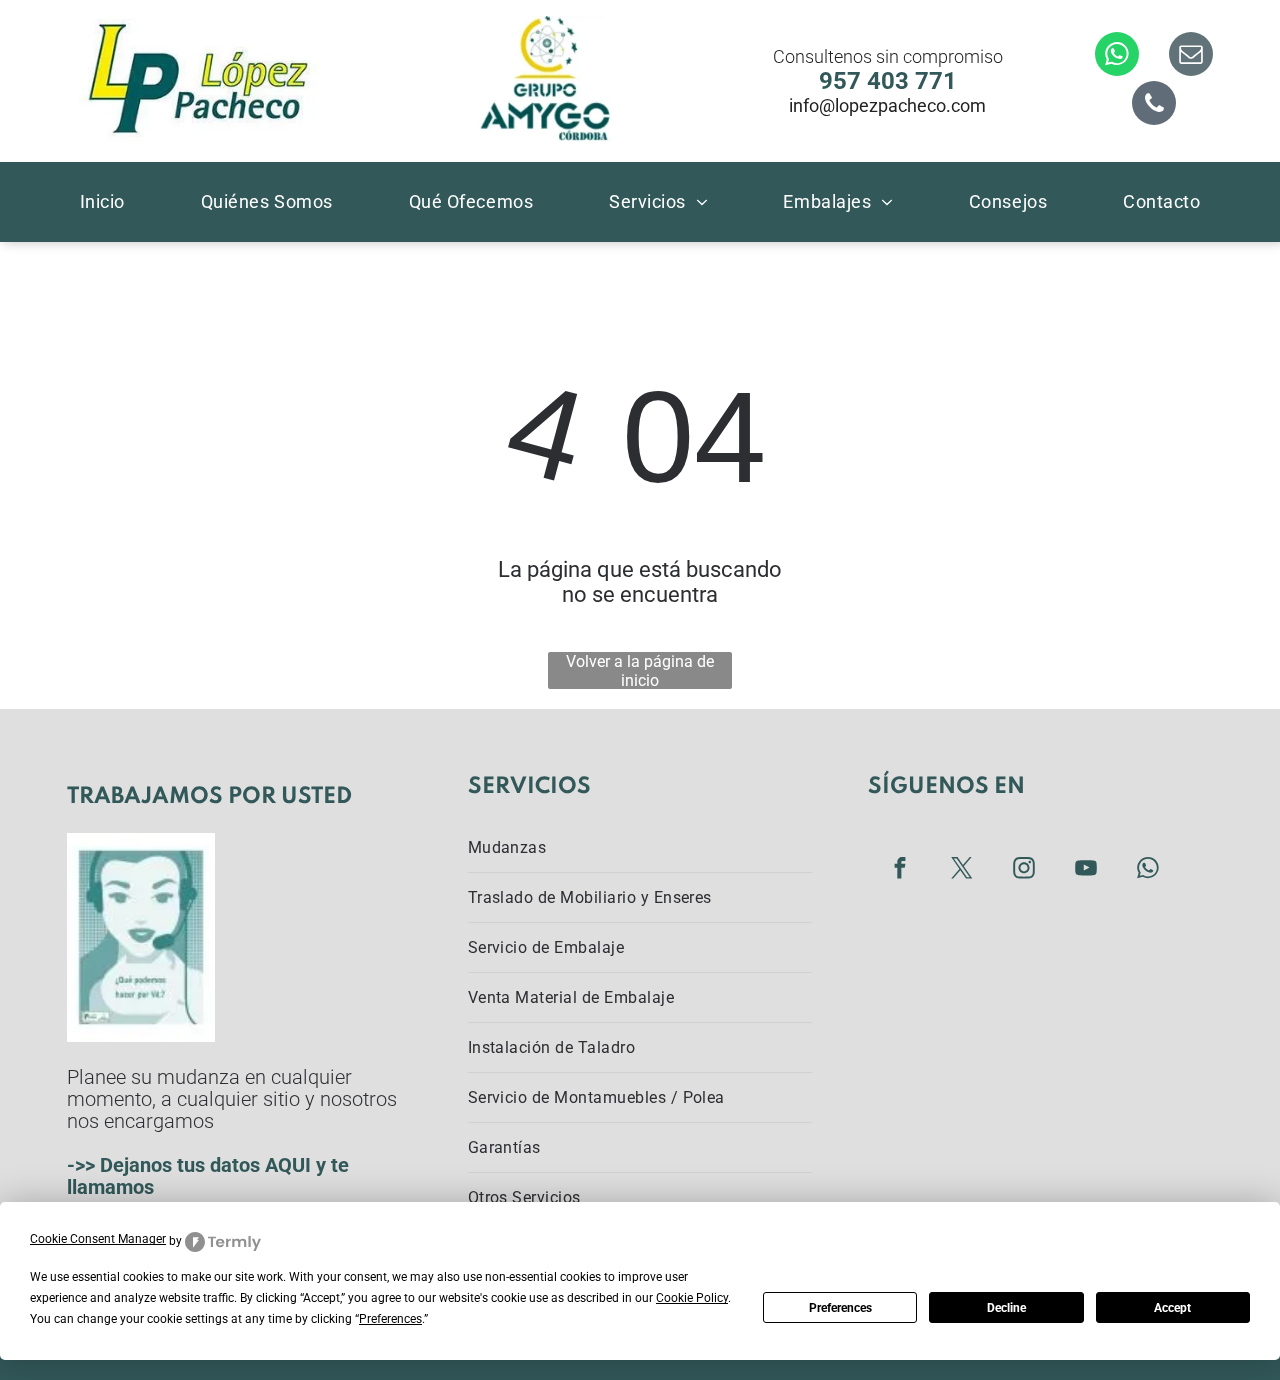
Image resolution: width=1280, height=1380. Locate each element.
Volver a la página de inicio (640, 670)
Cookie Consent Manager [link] (98, 1239)
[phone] (1154, 105)
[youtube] (1086, 871)
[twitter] (962, 871)
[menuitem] (102, 201)
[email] (1191, 56)
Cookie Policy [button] (692, 1298)
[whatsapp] (1117, 56)
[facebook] (900, 871)
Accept (1172, 1308)
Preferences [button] (390, 1319)
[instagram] (1024, 871)
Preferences (840, 1308)
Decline (1006, 1308)
